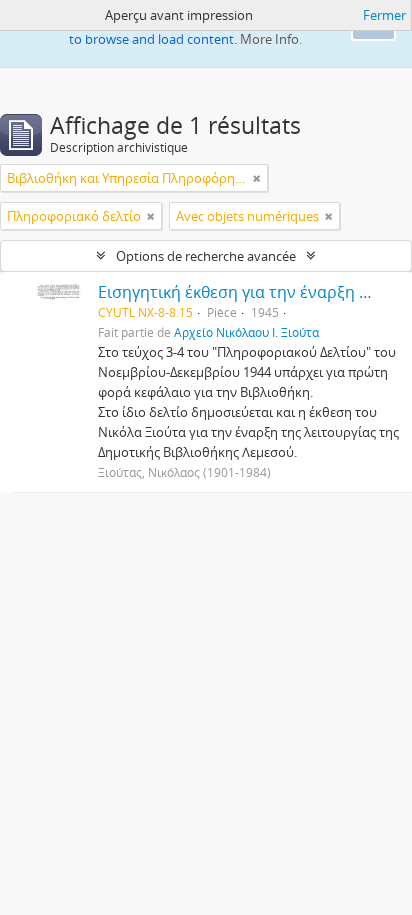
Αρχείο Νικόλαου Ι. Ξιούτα (246, 332)
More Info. (271, 39)
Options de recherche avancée (206, 256)
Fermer (384, 15)
